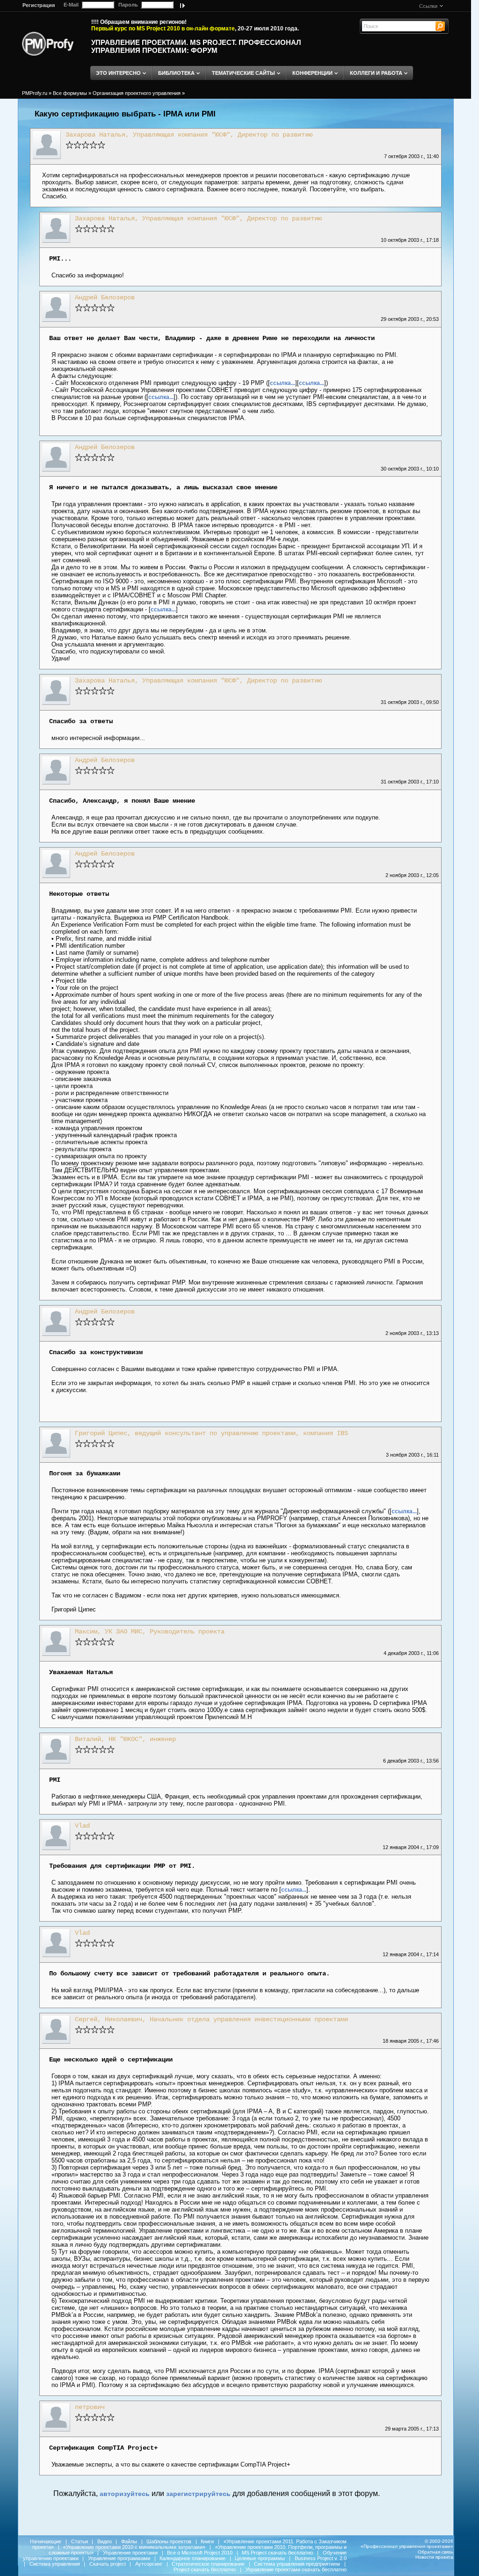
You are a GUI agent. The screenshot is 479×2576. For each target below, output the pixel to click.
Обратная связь (435, 2552)
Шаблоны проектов (169, 2541)
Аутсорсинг (149, 2564)
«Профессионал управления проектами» (407, 2546)
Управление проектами (130, 2553)
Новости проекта (434, 2557)
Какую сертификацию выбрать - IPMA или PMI (125, 114)
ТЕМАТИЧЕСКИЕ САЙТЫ (243, 73)
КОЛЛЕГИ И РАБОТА (376, 73)
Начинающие (46, 2541)
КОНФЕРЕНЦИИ (312, 73)
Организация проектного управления (137, 93)
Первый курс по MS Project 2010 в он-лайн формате (163, 29)
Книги (207, 2541)
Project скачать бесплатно (205, 2569)
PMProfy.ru (35, 93)
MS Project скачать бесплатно (277, 2553)
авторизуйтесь (125, 2494)
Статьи (80, 2541)
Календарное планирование (192, 2558)
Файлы (129, 2541)
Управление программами (119, 2558)
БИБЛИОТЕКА (176, 73)
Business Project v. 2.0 (321, 2558)
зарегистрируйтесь (198, 2494)
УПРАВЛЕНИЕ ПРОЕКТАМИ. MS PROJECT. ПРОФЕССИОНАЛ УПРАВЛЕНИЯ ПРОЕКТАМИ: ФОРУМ (196, 46)
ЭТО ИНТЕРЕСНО (118, 73)
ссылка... (283, 383)
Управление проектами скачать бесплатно (296, 2569)
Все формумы (70, 93)
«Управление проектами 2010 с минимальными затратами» (134, 2547)
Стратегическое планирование (208, 2564)
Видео (105, 2541)
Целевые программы (260, 2558)
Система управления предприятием (297, 2564)
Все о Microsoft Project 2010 (200, 2553)
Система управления (55, 2564)
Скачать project (108, 2564)
